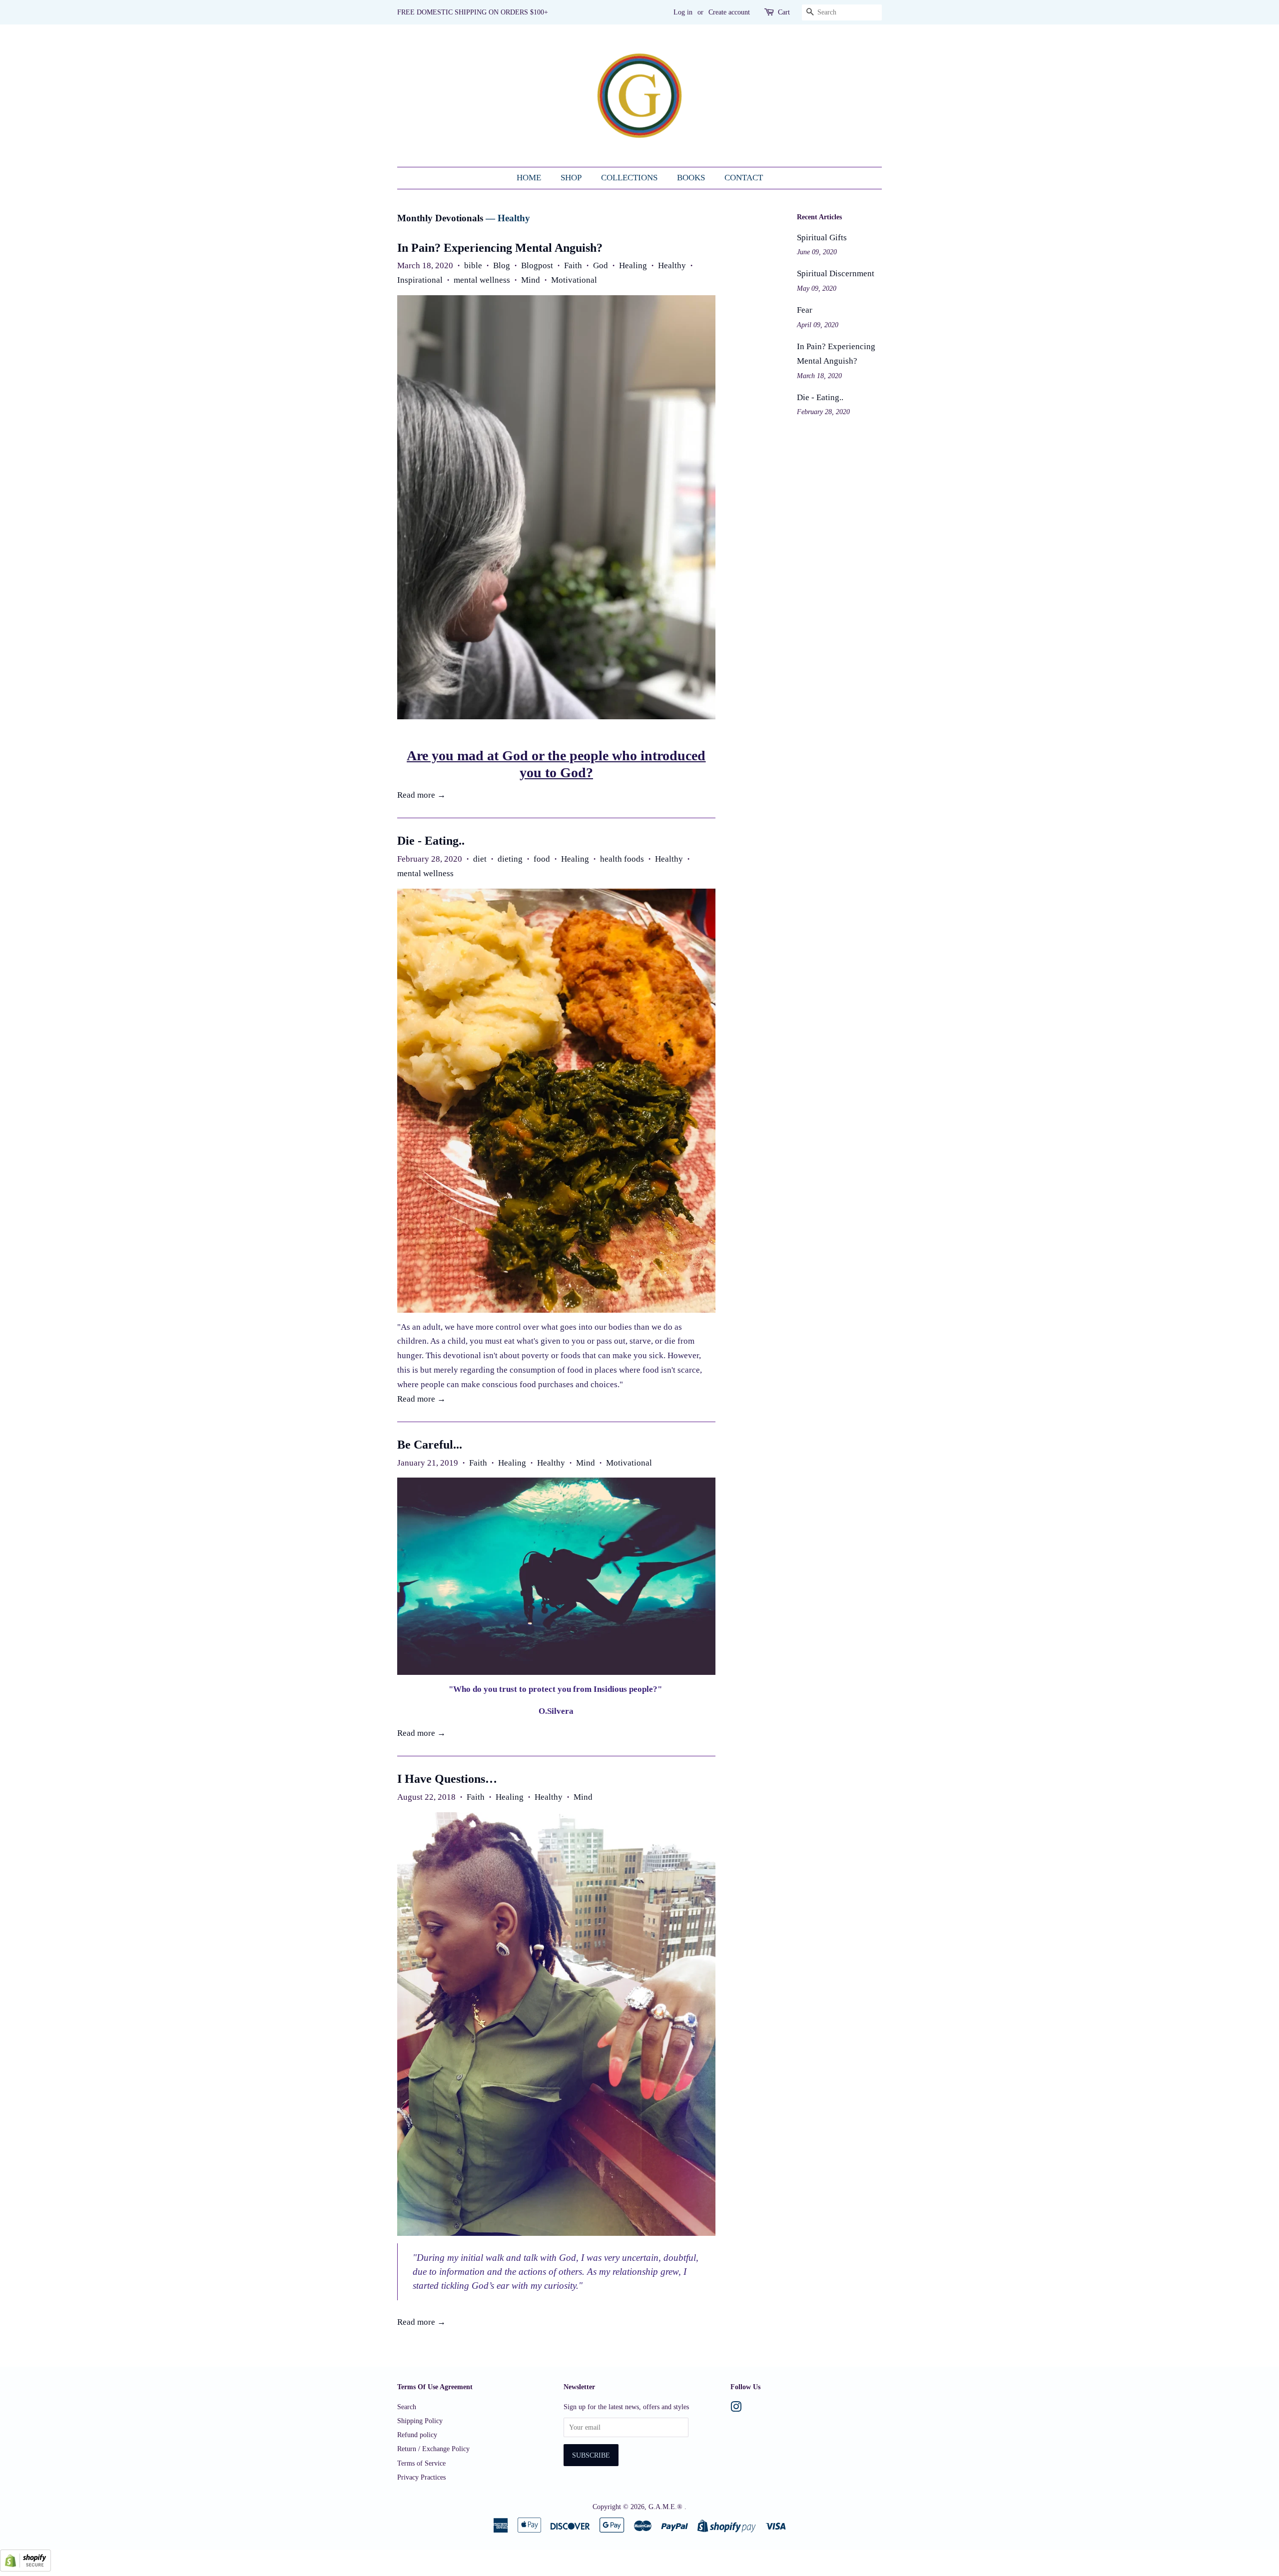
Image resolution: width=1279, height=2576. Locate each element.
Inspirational (420, 280)
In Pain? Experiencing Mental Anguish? (500, 248)
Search (407, 2407)
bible (473, 265)
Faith (573, 265)
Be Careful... (430, 1445)
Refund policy (417, 2435)
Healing (633, 265)
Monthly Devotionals (440, 218)
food (542, 859)
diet (480, 859)
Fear (805, 310)
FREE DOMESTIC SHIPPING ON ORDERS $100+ (473, 12)
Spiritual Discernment (836, 273)
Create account (729, 12)
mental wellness (482, 280)
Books (691, 178)
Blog (502, 265)
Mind (531, 280)
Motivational (574, 280)
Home (529, 178)
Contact (744, 178)
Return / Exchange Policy (433, 2449)
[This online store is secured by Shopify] (25, 2569)
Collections (629, 178)
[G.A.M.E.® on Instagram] (736, 2409)
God (601, 265)
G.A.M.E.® (666, 2507)
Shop (571, 178)
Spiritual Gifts (822, 238)
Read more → (421, 795)
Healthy (672, 265)
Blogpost (537, 265)
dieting (510, 859)
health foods (622, 859)
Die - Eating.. (431, 841)
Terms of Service (421, 2463)
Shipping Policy (420, 2421)
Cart (784, 12)
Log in (683, 12)
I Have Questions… (447, 1779)
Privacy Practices (421, 2477)
